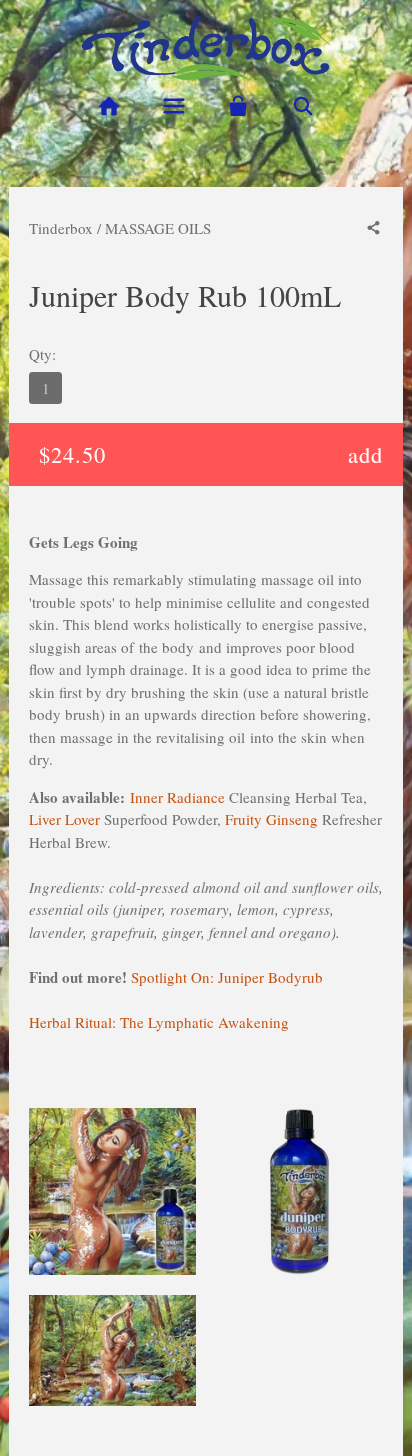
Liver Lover (64, 819)
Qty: (42, 354)
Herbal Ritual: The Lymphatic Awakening (159, 1022)
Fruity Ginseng (271, 819)
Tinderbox (61, 228)
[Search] (303, 106)
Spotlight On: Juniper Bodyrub (227, 977)
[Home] (108, 106)
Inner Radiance (177, 797)
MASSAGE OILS (158, 228)
